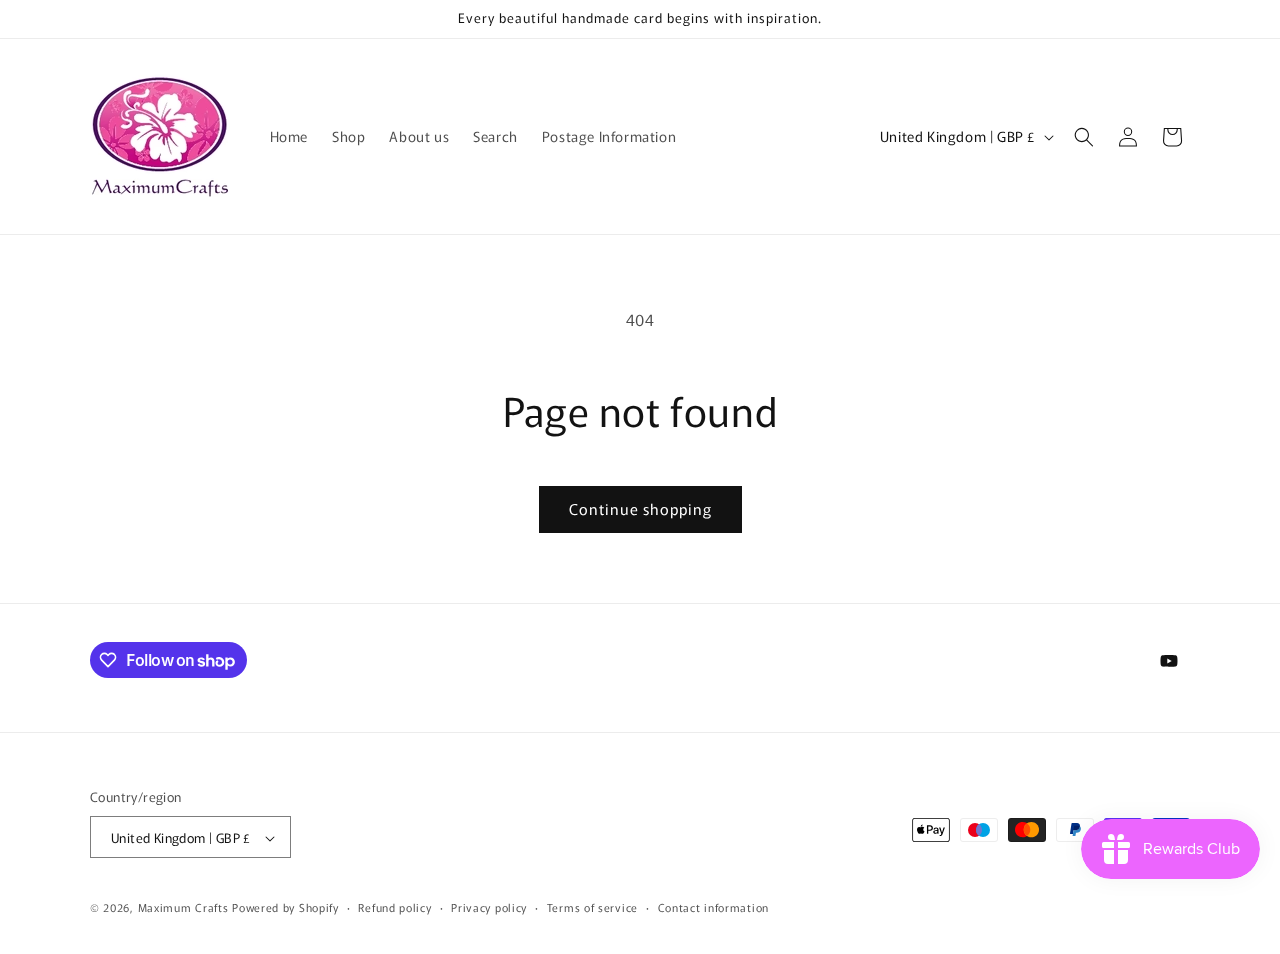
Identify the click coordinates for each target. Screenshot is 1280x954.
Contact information (713, 907)
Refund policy (394, 907)
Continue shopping (640, 508)
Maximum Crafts (183, 908)
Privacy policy (489, 907)
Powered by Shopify (285, 908)
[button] (1084, 137)
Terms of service (592, 907)
